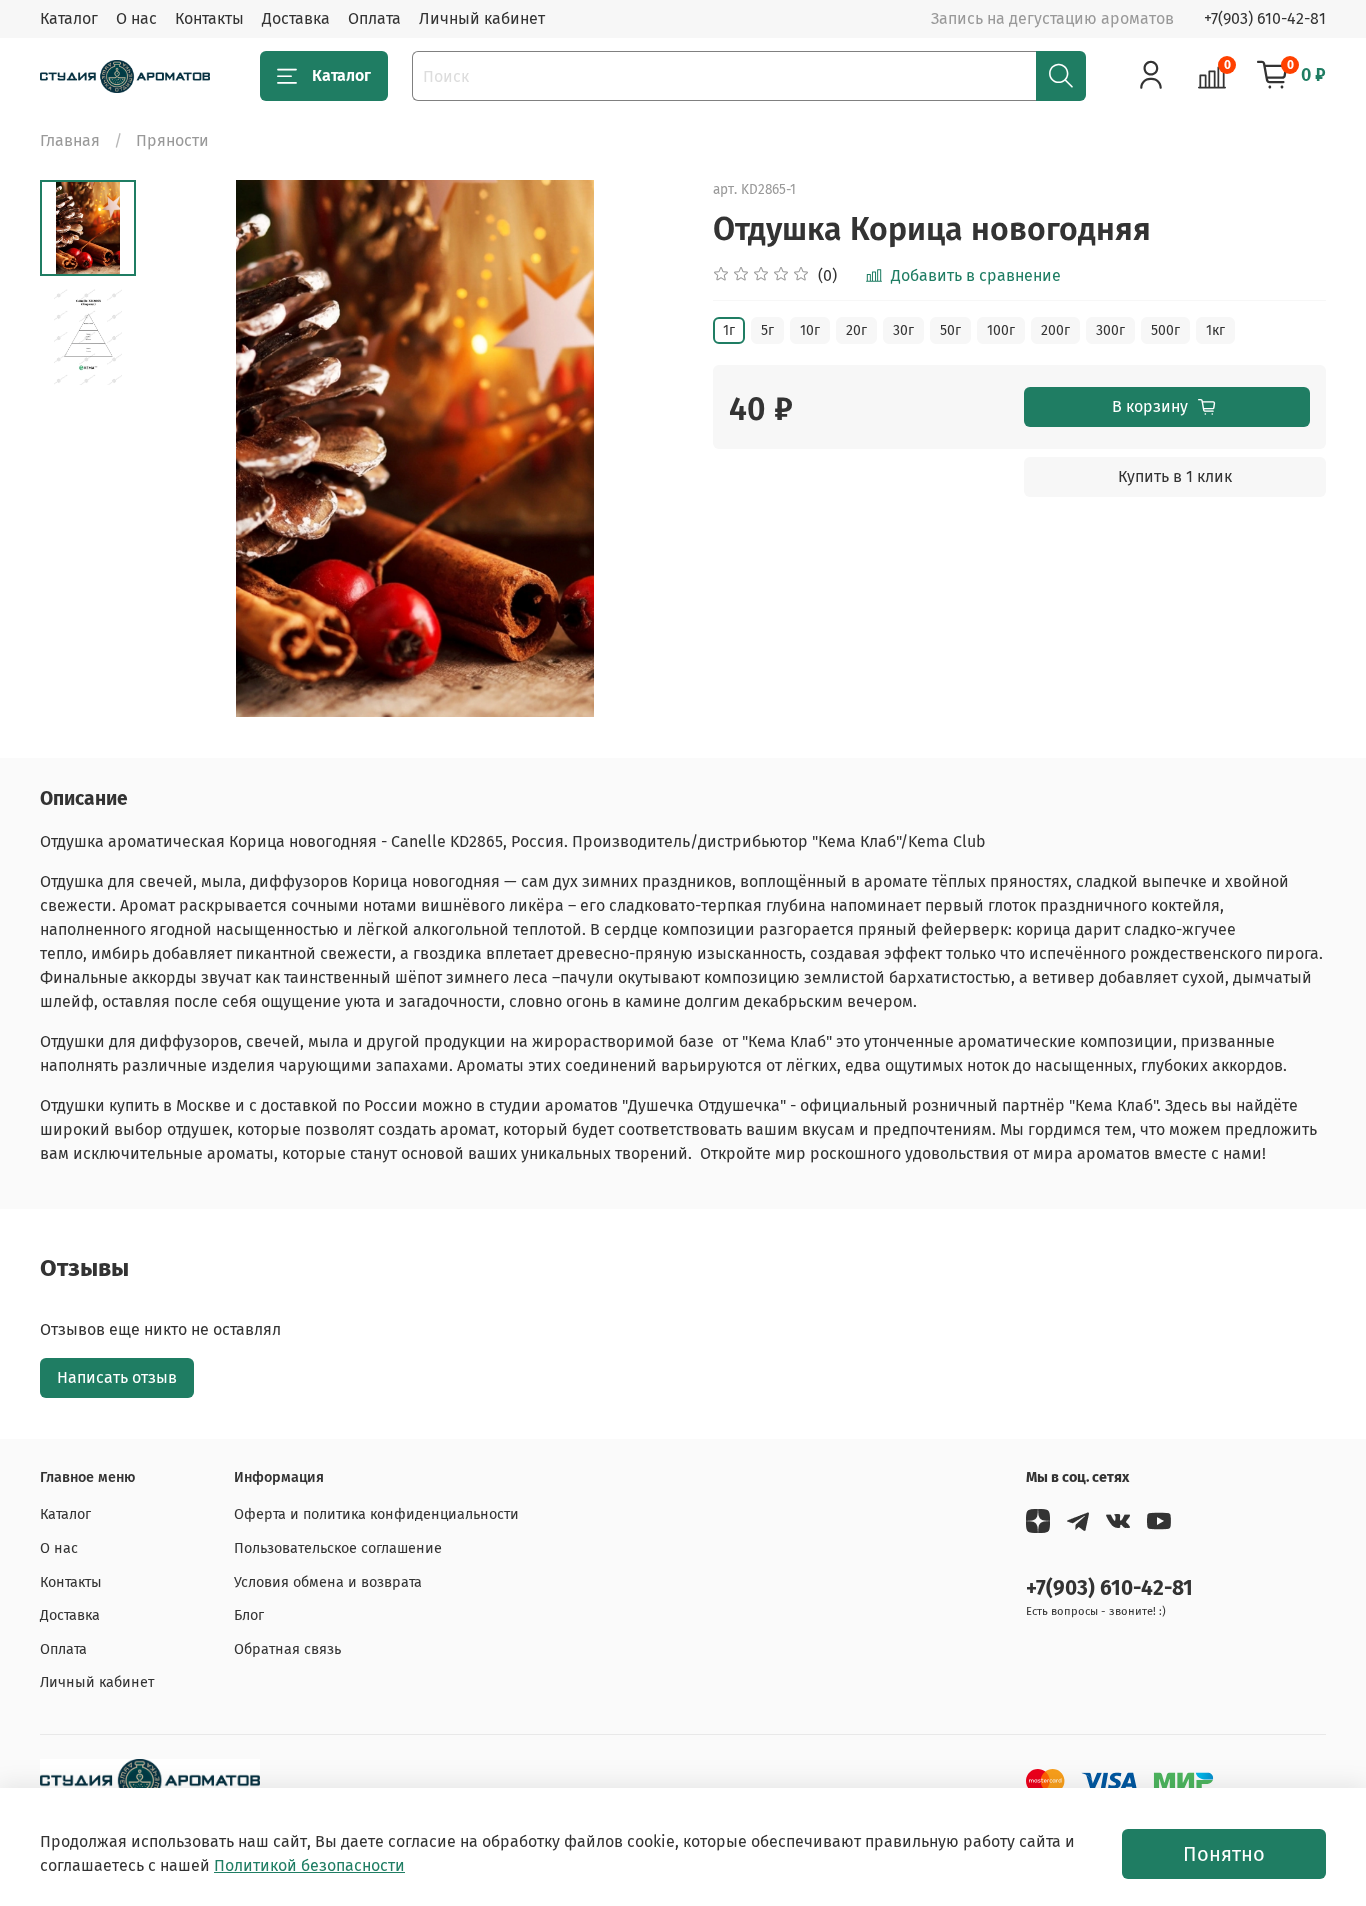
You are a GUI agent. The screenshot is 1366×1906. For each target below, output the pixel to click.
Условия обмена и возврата (328, 1582)
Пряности (172, 140)
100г (1001, 330)
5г (767, 330)
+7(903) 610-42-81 (1265, 18)
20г (856, 330)
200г (1055, 330)
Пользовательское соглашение (338, 1548)
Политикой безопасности (309, 1865)
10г (810, 330)
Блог (249, 1615)
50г (950, 330)
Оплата (374, 18)
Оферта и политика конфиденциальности (376, 1514)
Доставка (296, 18)
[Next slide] (643, 448)
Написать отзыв (117, 1377)
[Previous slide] (186, 448)
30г (903, 330)
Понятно (1224, 1854)
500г (1165, 330)
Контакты (209, 18)
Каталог (69, 18)
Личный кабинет (482, 18)
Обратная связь (287, 1649)
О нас (136, 18)
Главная (70, 140)
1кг (1215, 330)
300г (1110, 330)
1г (729, 330)
